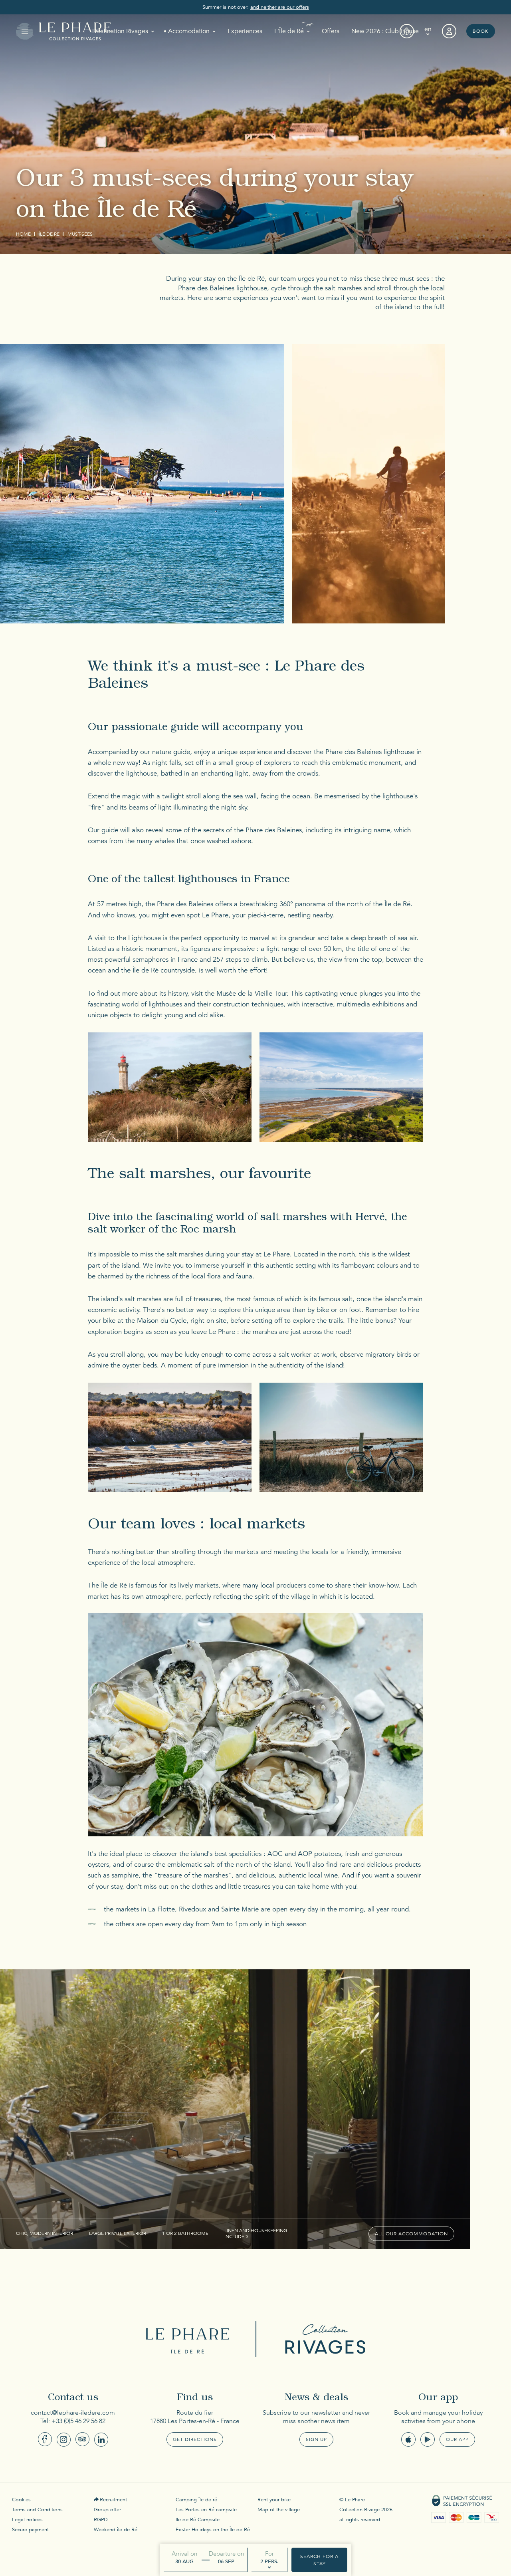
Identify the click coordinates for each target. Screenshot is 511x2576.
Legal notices (27, 2520)
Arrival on (184, 2554)
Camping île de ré (196, 2500)
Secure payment (30, 2530)
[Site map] (407, 31)
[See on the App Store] (408, 2439)
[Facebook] (45, 2439)
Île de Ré (49, 234)
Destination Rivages (120, 31)
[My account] (449, 31)
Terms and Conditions (37, 2510)
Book (481, 31)
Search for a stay (319, 2560)
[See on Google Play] (428, 2439)
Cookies (21, 2500)
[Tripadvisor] (82, 2439)
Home (23, 234)
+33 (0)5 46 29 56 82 (78, 2421)
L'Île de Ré (289, 31)
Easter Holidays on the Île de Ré (213, 2530)
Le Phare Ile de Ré (190, 2339)
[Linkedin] (101, 2440)
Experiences (245, 31)
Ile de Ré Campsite (198, 2520)
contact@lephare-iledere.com (73, 2413)
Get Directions (195, 2439)
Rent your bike (274, 2500)
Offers (331, 31)
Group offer (107, 2510)
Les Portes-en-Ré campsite (206, 2510)
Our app (457, 2439)
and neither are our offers (280, 7)
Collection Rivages (321, 2339)
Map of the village (279, 2510)
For (269, 2554)
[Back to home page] (75, 31)
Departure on (226, 2554)
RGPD (101, 2520)
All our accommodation (411, 2234)
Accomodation (189, 31)
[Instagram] (64, 2440)
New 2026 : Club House (385, 31)
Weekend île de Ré (116, 2530)
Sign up (316, 2439)
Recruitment (113, 2500)
